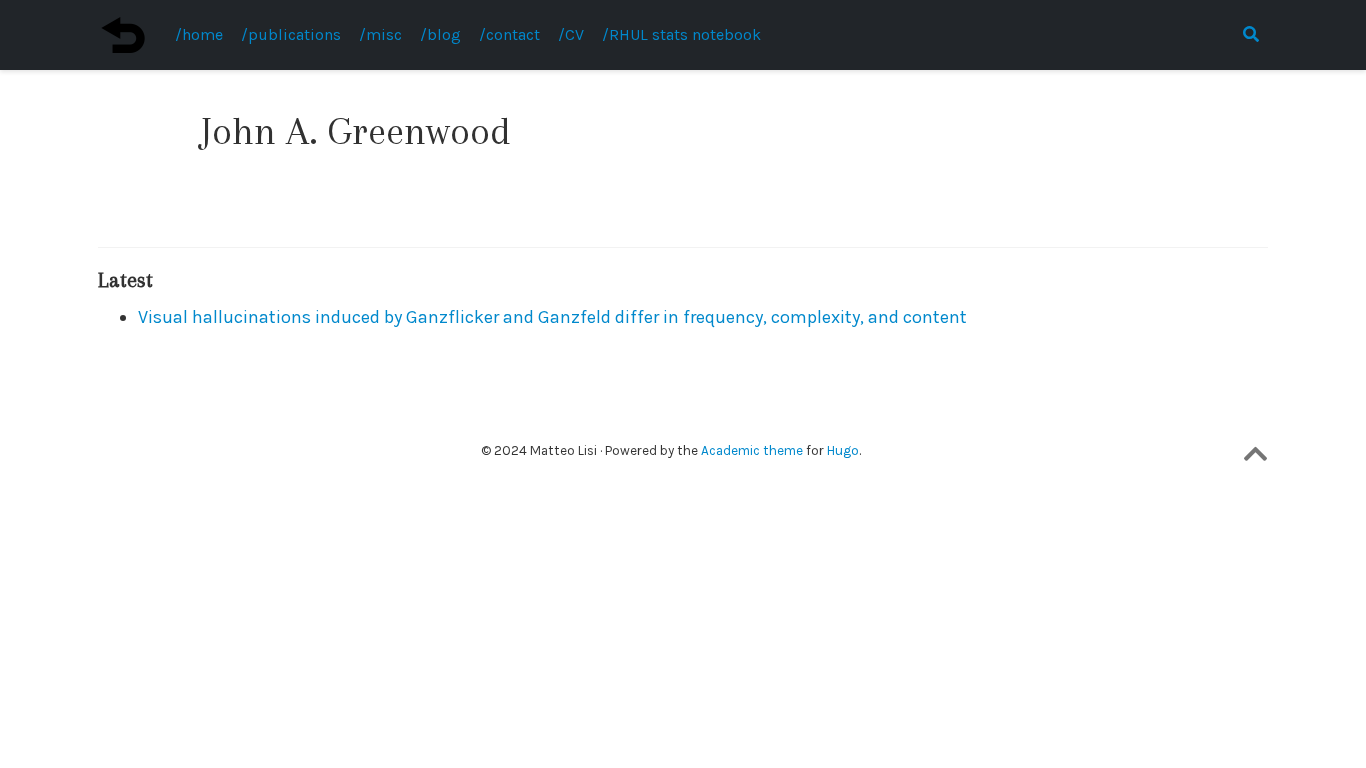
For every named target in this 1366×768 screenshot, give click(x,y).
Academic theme (752, 450)
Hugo (843, 450)
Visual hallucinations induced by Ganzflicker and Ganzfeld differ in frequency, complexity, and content (552, 317)
